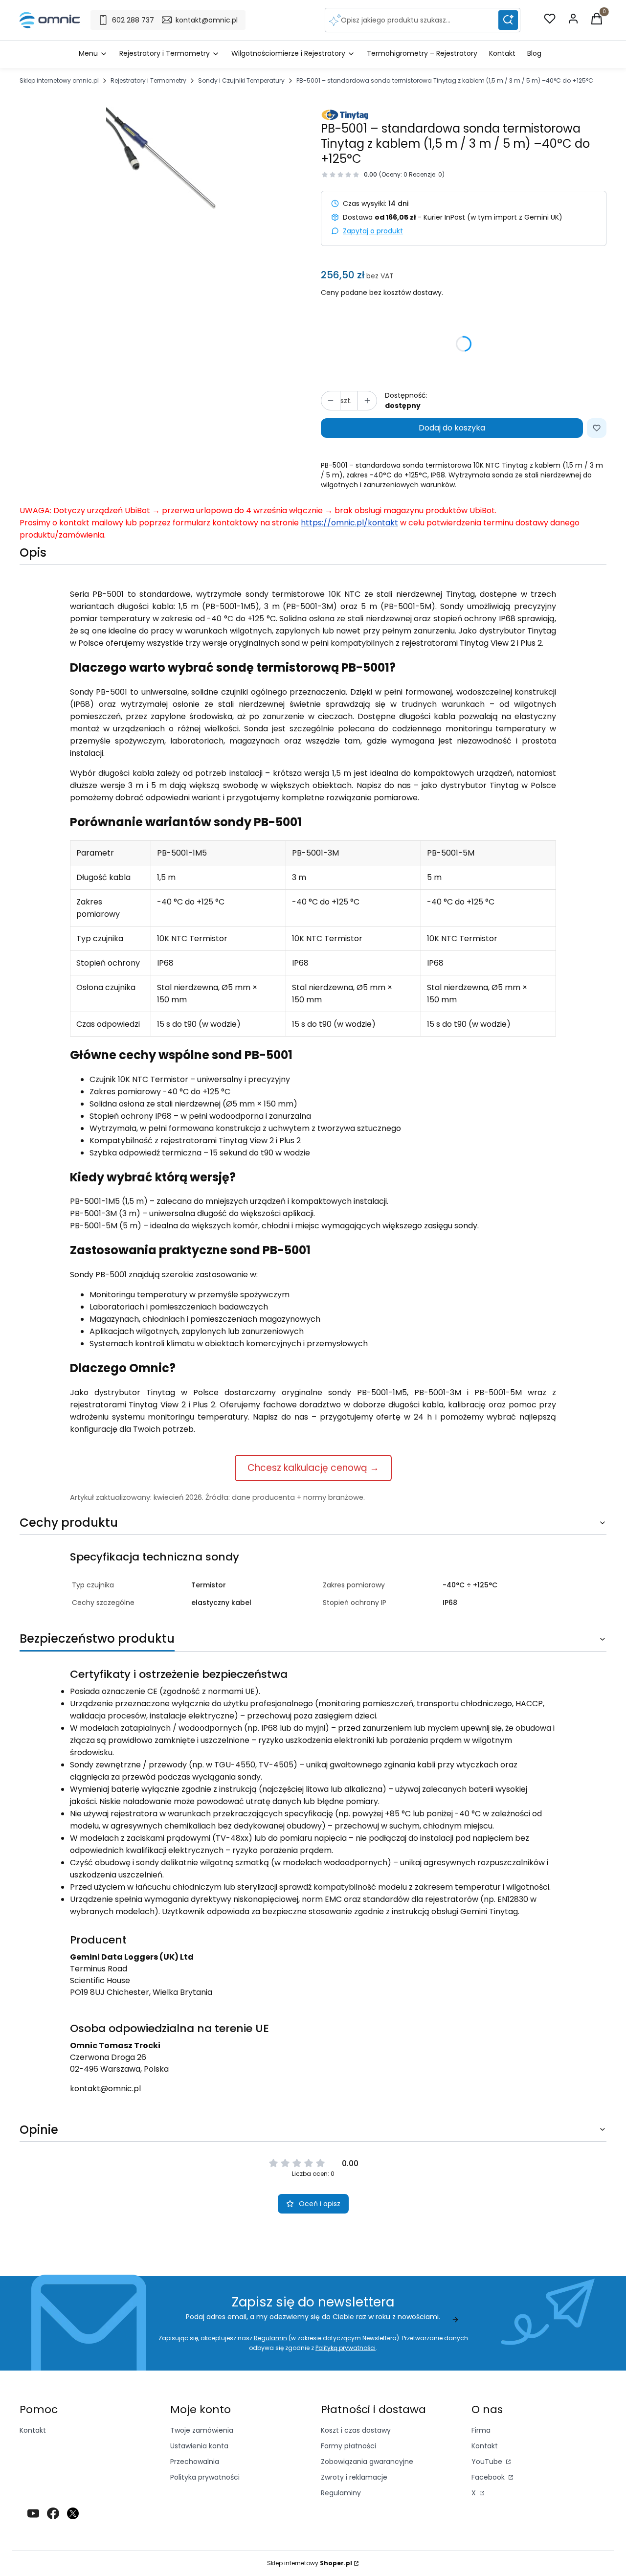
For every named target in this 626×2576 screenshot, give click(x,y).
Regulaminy (341, 2493)
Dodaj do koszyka (452, 428)
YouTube (488, 2462)
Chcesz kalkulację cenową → (313, 1468)
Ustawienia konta (199, 2446)
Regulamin (270, 2338)
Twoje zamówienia (202, 2430)
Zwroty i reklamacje (354, 2477)
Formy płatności (348, 2446)
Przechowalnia (195, 2462)
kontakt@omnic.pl (105, 2089)
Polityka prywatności (205, 2477)
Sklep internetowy (310, 2563)
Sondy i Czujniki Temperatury (241, 80)
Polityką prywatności (346, 2348)
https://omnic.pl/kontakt (349, 523)
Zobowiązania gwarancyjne (367, 2462)
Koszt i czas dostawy (356, 2430)
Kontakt (33, 2430)
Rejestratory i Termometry (148, 80)
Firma (481, 2430)
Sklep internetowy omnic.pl (59, 80)
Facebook (489, 2477)
